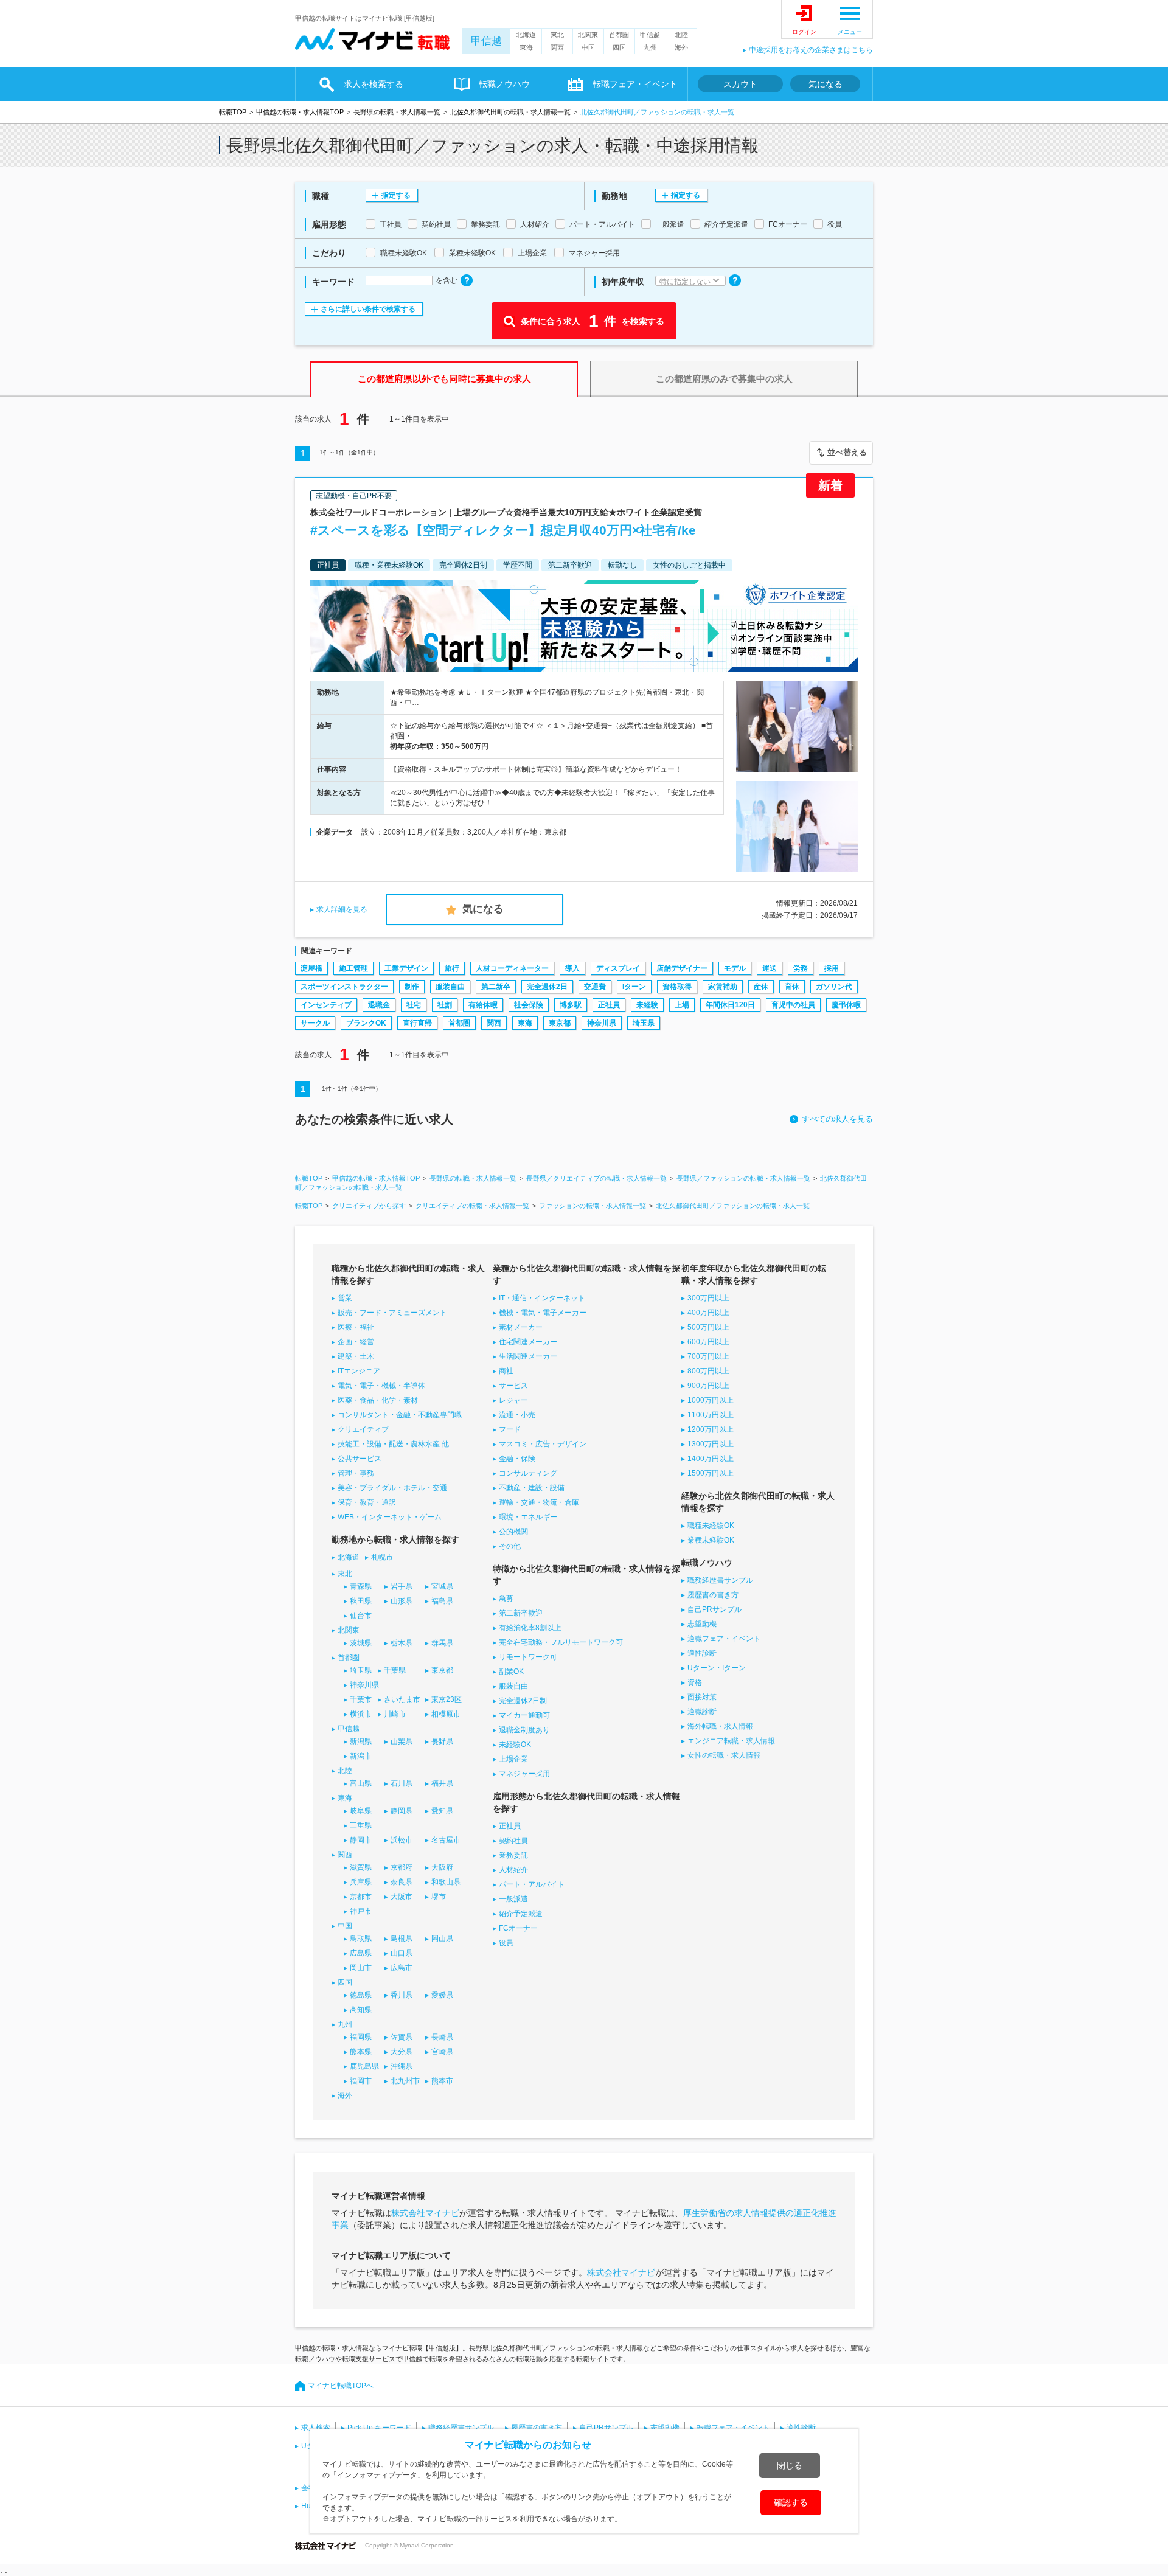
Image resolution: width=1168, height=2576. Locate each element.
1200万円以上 (711, 1429)
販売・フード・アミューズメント (392, 1313)
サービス (513, 1386)
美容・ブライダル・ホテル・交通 (392, 1488)
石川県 (401, 1783)
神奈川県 (602, 1023)
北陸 (681, 35)
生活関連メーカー (528, 1356)
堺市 (439, 1897)
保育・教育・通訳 (367, 1502)
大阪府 (442, 1867)
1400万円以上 (711, 1459)
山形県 (401, 1601)
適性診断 (702, 1653)
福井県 (442, 1783)
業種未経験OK (711, 1540)
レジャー (513, 1400)
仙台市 (361, 1616)
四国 (619, 47)
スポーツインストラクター (344, 987)
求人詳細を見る (342, 909)
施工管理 (353, 968)
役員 (506, 1943)
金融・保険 (517, 1459)
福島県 (442, 1601)
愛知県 (442, 1811)
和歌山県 (446, 1882)
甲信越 (486, 41)
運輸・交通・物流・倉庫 (539, 1502)
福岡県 (361, 2037)
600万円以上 (708, 1342)
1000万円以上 (711, 1400)
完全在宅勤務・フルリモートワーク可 (561, 1642)
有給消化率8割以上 (530, 1628)
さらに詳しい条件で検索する (368, 309)
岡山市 (361, 1968)
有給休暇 (483, 1005)
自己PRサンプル (714, 1609)
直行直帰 (417, 1023)
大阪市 (401, 1897)
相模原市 (446, 1714)
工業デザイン (406, 968)
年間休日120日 (730, 1005)
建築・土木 (356, 1356)
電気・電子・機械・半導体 (381, 1386)
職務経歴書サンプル (720, 1580)
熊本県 (361, 2052)
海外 (681, 47)
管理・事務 (356, 1473)
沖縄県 (401, 2066)
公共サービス (360, 1459)
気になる (826, 84)
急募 (506, 1599)
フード (510, 1429)
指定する (396, 195)
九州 (650, 47)
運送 (770, 968)
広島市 (401, 1968)
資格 (695, 1682)
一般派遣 (513, 1899)
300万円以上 (708, 1298)
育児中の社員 (793, 1005)
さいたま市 (402, 1699)
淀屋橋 (311, 968)
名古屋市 (446, 1840)
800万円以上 (708, 1371)
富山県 (361, 1783)
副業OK (511, 1672)
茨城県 (361, 1643)
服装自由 (450, 987)
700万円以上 (708, 1356)
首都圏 (619, 35)
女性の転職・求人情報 (724, 1755)
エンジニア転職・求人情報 (731, 1741)
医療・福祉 (356, 1327)
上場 (682, 1005)
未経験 (647, 1005)
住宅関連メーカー (528, 1342)
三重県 (361, 1825)
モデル (735, 968)
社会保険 (529, 1005)
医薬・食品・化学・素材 (378, 1400)
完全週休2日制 (523, 1701)
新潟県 (361, 1741)
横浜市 (361, 1714)
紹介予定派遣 (521, 1914)
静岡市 (361, 1840)
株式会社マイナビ (425, 2213)
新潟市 (361, 1756)
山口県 (401, 1953)
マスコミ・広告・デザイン (543, 1444)
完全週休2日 (547, 987)
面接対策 (702, 1697)
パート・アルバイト (532, 1884)
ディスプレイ (618, 968)
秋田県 (361, 1601)
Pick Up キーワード (379, 2428)
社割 (445, 1005)
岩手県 (401, 1586)
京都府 (401, 1867)
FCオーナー (518, 1928)
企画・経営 (356, 1342)
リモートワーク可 (528, 1657)
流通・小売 (517, 1415)
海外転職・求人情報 (720, 1726)
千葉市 (361, 1699)
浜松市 (401, 1840)
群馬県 (442, 1643)
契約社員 (513, 1841)
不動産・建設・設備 (532, 1488)
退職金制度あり (524, 1730)
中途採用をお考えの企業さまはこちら (811, 50)
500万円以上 (708, 1327)
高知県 (361, 2010)
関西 (557, 47)
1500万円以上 (711, 1473)
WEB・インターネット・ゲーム (390, 1517)
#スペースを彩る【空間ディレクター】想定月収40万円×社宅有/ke (503, 530)
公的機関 (513, 1532)
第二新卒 (496, 987)
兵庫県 (361, 1882)
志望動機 (702, 1624)
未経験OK (515, 1745)
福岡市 (361, 2081)
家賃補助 (723, 987)
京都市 (361, 1897)
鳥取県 (361, 1939)
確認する (791, 2502)
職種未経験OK (711, 1526)
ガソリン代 (834, 987)
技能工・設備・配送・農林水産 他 (393, 1444)
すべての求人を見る (837, 1119)
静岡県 (401, 1811)
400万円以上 (708, 1313)
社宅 (414, 1005)
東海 (526, 47)
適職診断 (702, 1712)
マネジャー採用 (524, 1774)
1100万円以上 (711, 1415)
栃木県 (401, 1643)
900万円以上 (708, 1386)
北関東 (588, 35)
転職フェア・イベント (733, 2428)
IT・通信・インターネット (542, 1298)
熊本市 (442, 2081)
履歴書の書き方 (713, 1595)
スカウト (740, 84)
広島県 (361, 1953)
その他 (510, 1546)
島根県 (401, 1939)
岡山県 (442, 1939)
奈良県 (401, 1882)
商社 (506, 1371)
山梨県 (401, 1741)
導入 (572, 968)
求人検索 (316, 2428)
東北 (557, 35)
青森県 (361, 1586)
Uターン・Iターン (717, 1668)
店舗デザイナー (682, 968)
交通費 (595, 987)
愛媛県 (442, 1995)
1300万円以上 (711, 1444)
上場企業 (513, 1759)
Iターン (634, 987)
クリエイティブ (363, 1429)
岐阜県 (361, 1811)
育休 (792, 987)
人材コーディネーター (512, 968)
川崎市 (395, 1714)
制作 (412, 987)
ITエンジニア (359, 1371)
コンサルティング (528, 1473)
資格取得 (677, 987)
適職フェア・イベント (724, 1639)
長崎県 (442, 2037)
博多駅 (571, 1005)
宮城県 (442, 1586)
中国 (588, 47)
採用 (832, 968)
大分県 (401, 2052)
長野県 (442, 1741)
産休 (761, 987)
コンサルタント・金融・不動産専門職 (400, 1415)
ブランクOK (366, 1023)
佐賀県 (401, 2037)
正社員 (609, 1005)
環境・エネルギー (528, 1517)
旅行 (452, 968)
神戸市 (361, 1911)
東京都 (560, 1023)
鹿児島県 (364, 2066)
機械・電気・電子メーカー (543, 1313)
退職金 (379, 1005)
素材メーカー (521, 1327)
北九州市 (405, 2081)
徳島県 (361, 1995)
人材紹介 (513, 1870)
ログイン (804, 32)
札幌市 (382, 1557)
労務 (801, 968)
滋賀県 (361, 1867)
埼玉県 (644, 1023)
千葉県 (395, 1670)
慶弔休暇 (846, 1005)
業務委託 (513, 1855)
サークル (315, 1023)
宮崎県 (442, 2052)
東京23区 (447, 1699)
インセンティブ (326, 1005)
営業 (345, 1298)
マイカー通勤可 (524, 1715)
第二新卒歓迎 (521, 1613)
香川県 (401, 1995)
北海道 (526, 35)
